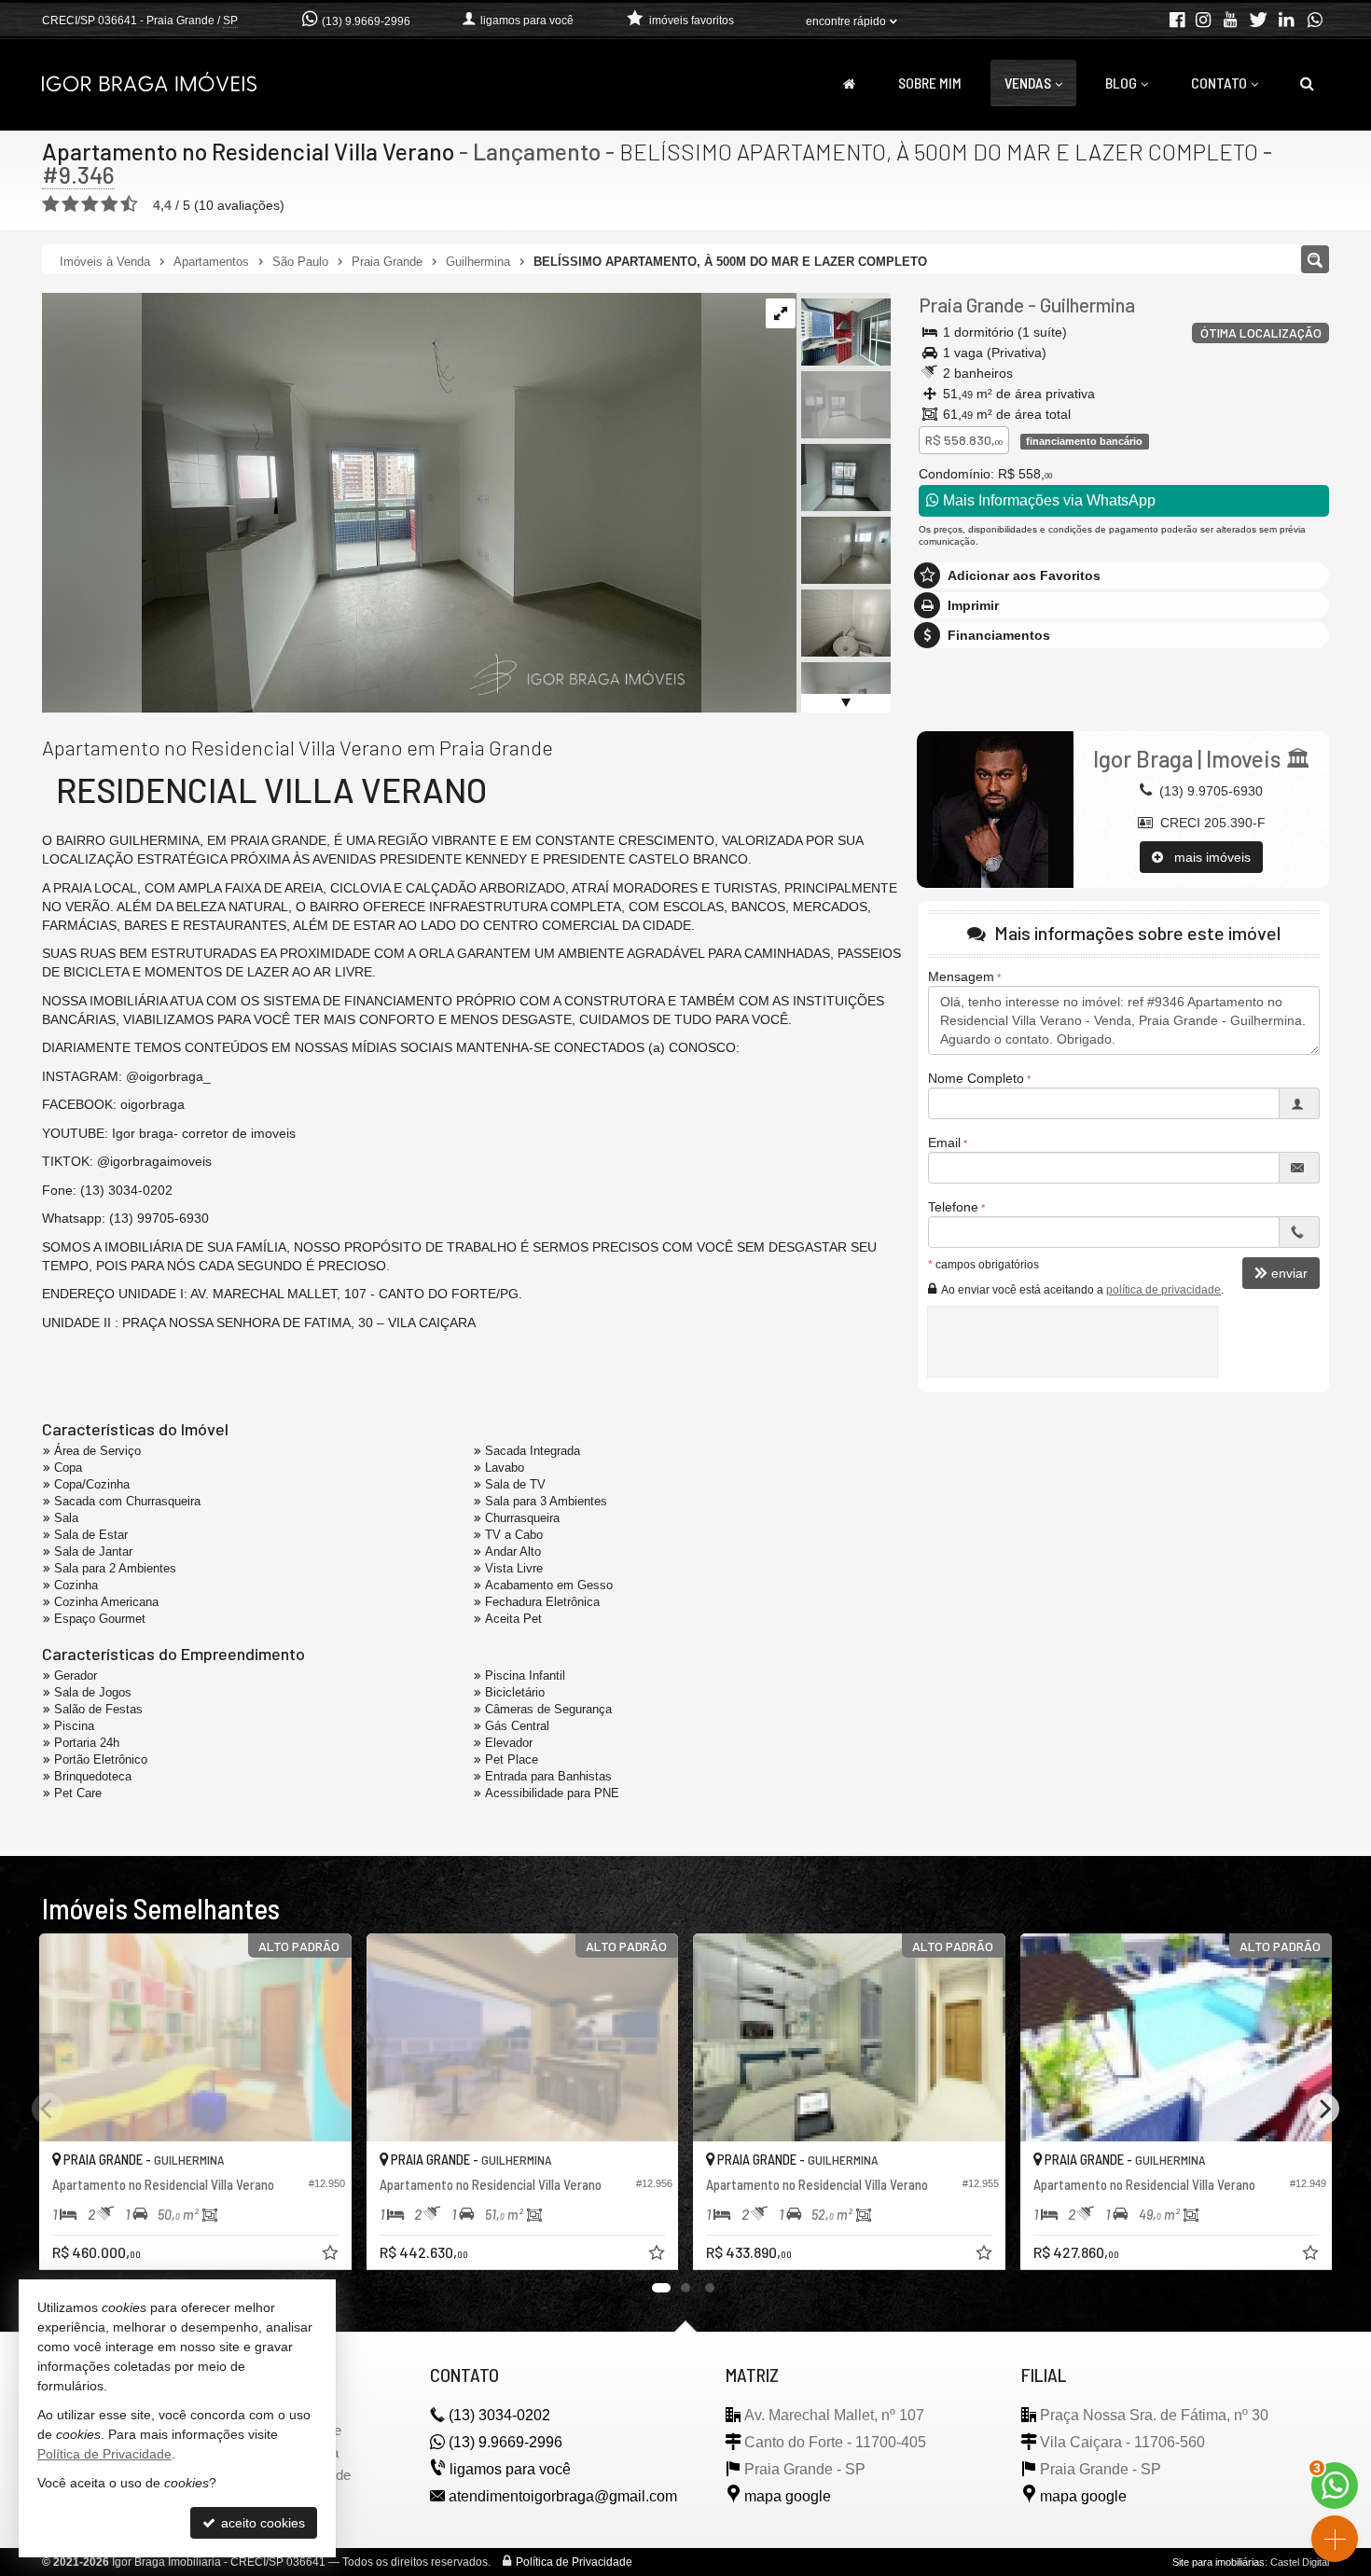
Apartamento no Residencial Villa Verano (248, 151)
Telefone (953, 1207)
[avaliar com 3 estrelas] (90, 204)
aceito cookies (261, 2523)
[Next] (1323, 2109)
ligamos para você (510, 2469)
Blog (1121, 83)
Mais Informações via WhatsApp (1047, 500)
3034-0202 (499, 2415)
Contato (1219, 83)
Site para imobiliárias (1219, 2562)
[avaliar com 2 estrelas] (70, 204)
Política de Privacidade (574, 2562)
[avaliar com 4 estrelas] (110, 204)
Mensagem (961, 976)
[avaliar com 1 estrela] (51, 204)
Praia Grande (971, 305)
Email (944, 1143)
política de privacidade (1163, 1290)
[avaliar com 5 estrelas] (129, 204)
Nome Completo (976, 1078)
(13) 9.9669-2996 (366, 21)
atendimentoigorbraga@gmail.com (563, 2496)
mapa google (788, 2496)
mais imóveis (1207, 857)
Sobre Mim (930, 83)
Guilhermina (1087, 305)
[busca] (1307, 83)
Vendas (1028, 83)
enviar (1289, 1273)
